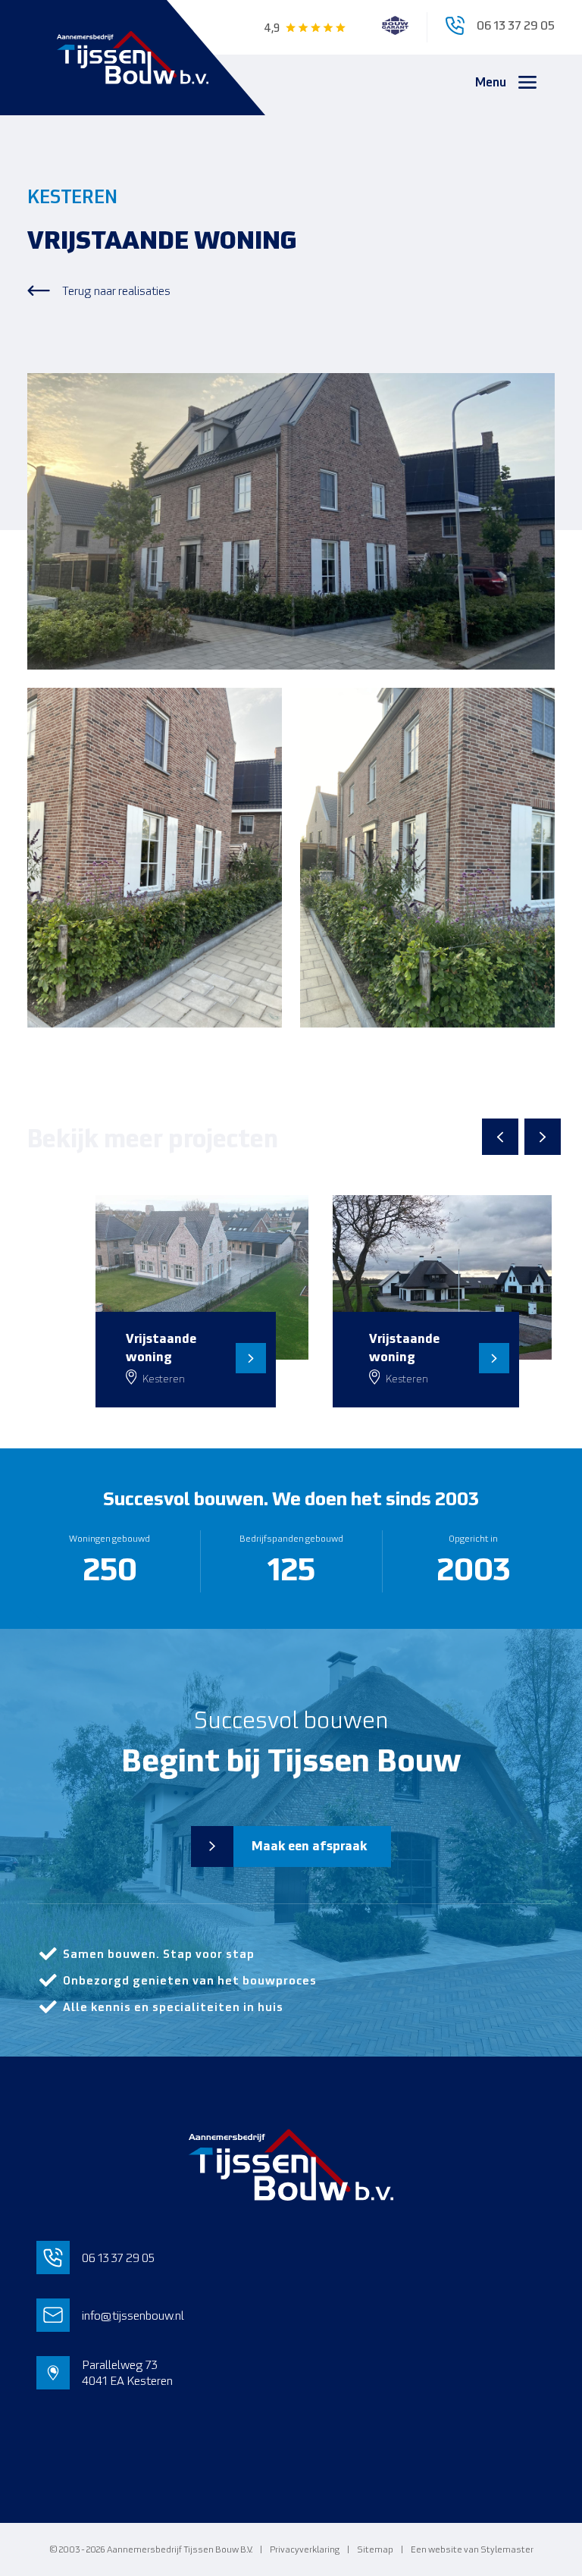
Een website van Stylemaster (472, 2549)
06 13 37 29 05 (118, 2258)
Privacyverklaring (305, 2549)
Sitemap (375, 2549)
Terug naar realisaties (116, 291)
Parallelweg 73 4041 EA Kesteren (127, 2373)
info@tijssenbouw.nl (133, 2316)
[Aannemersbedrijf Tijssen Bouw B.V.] (133, 58)
